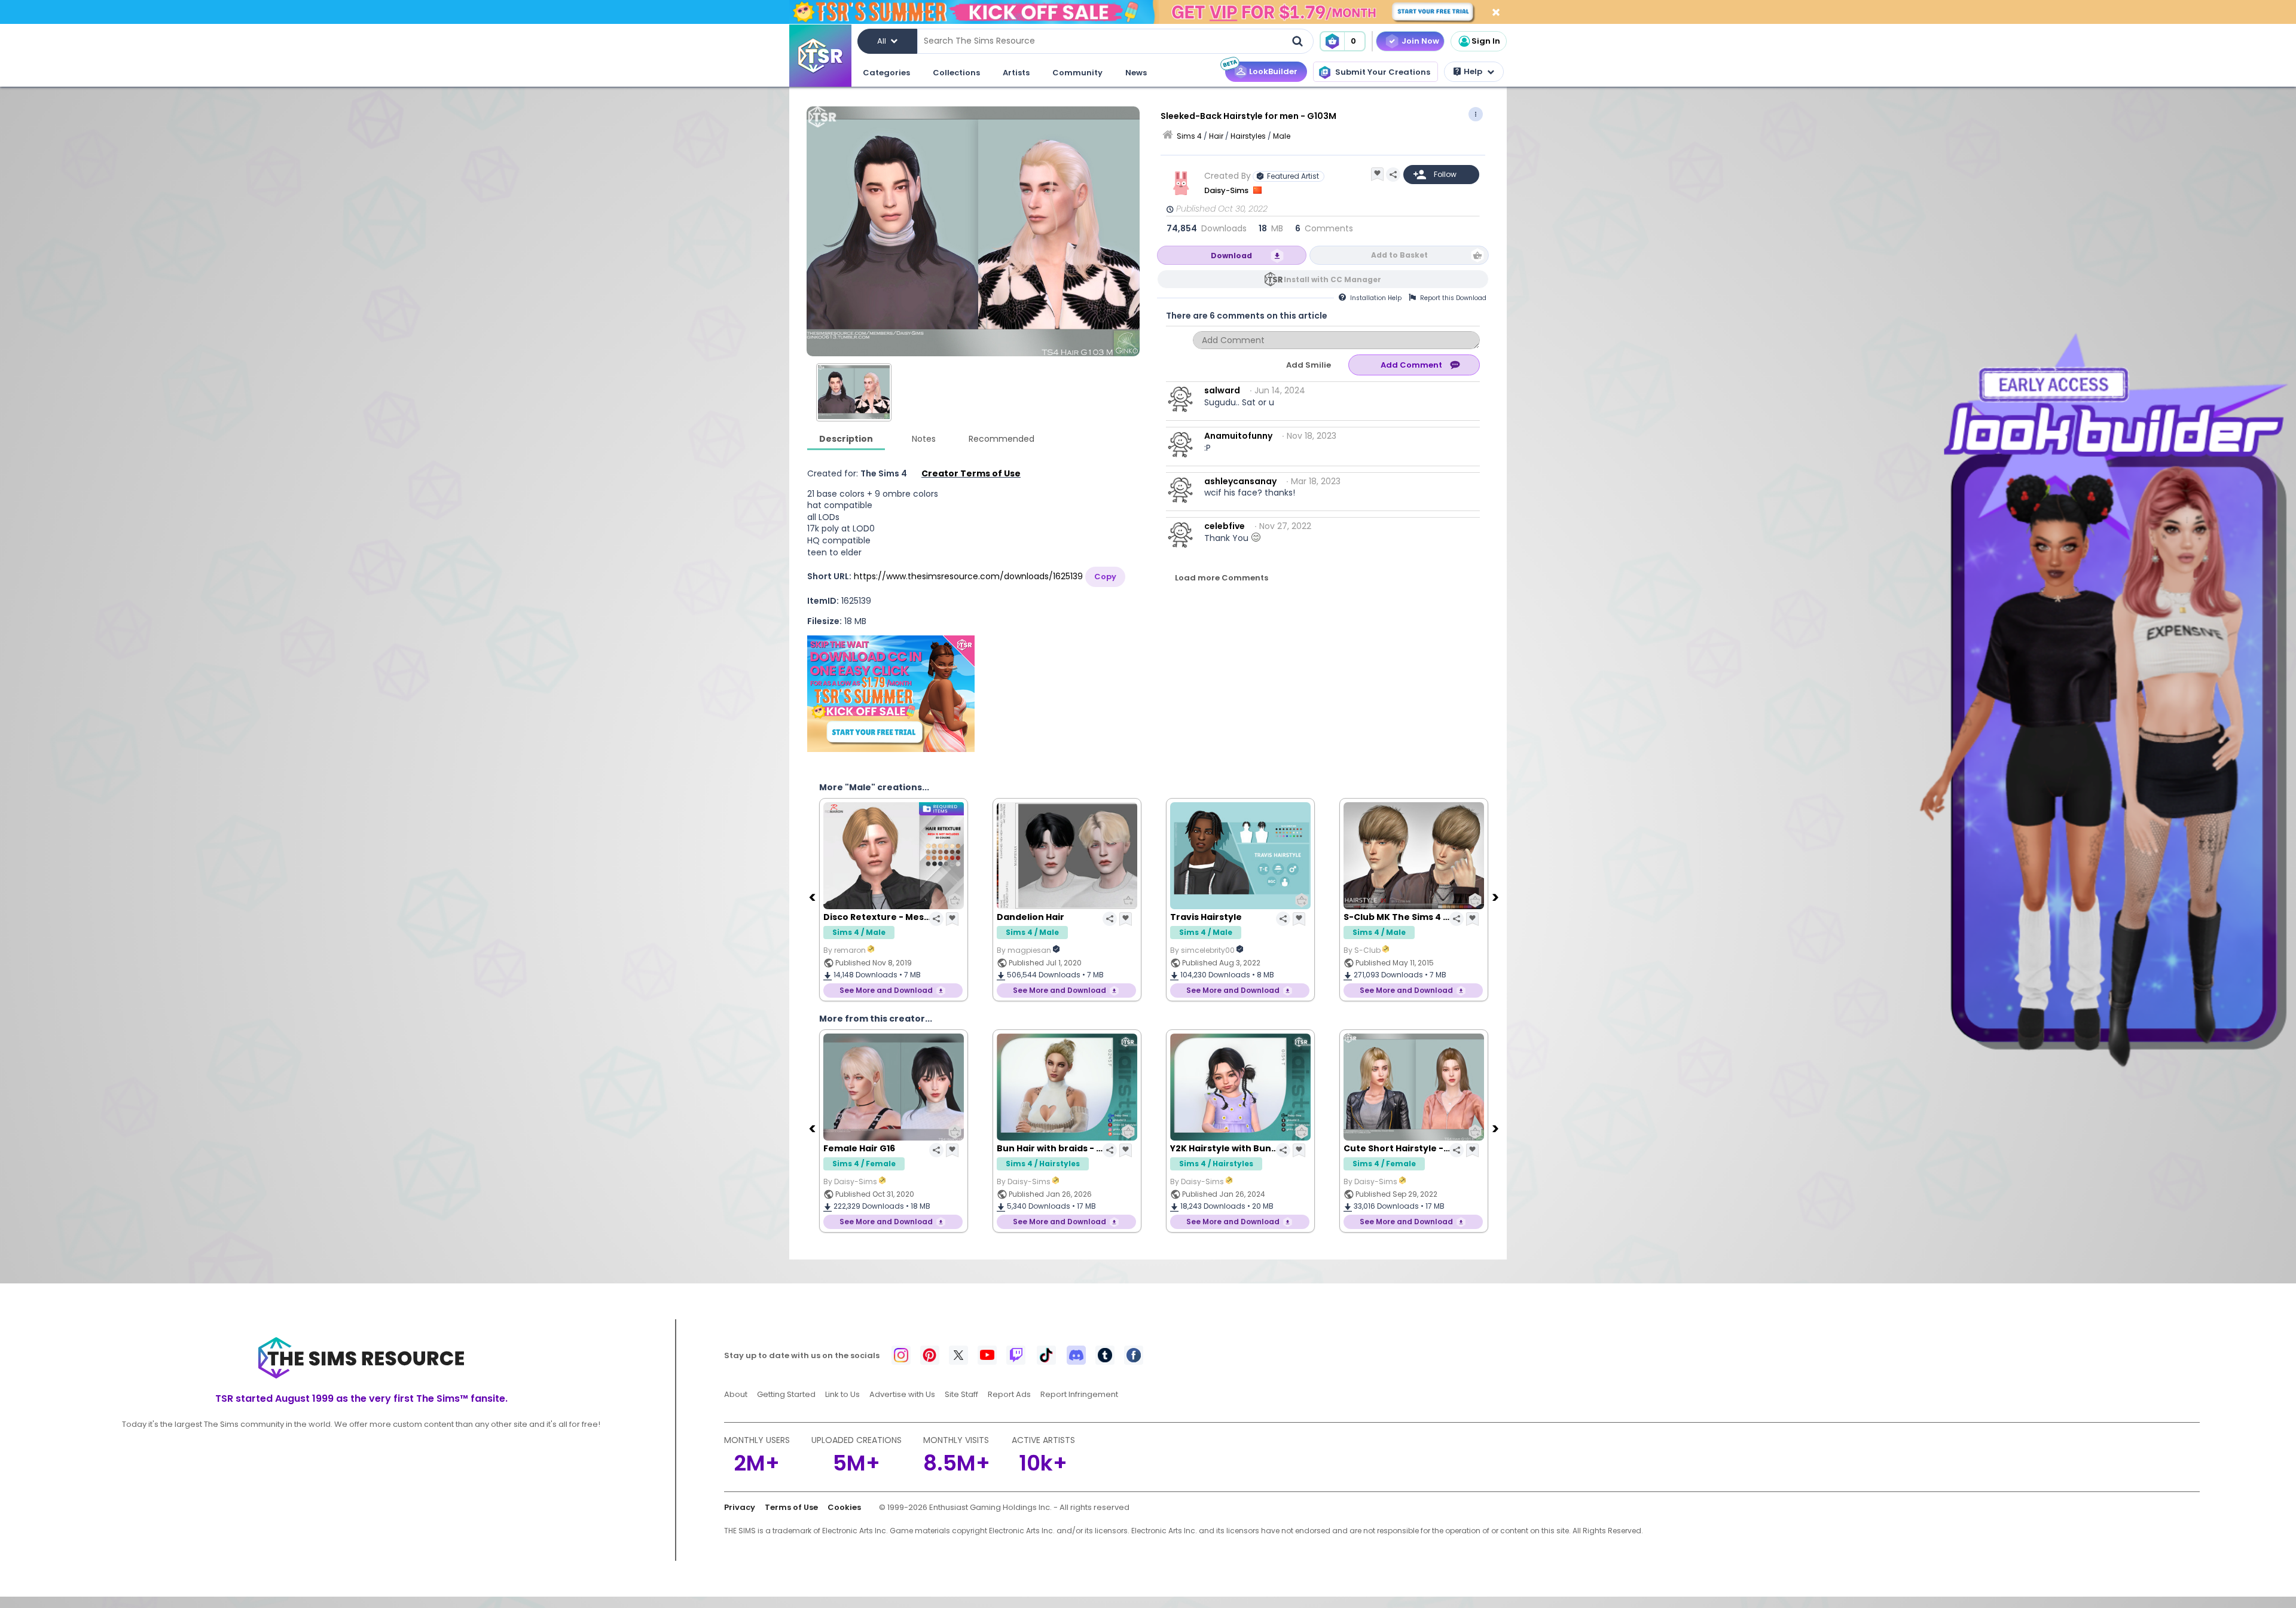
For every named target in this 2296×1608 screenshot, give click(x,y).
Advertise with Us (902, 1394)
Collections (956, 73)
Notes (924, 439)
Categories (886, 73)
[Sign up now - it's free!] (891, 694)
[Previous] (813, 897)
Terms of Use (791, 1507)
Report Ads (1009, 1394)
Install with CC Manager (1332, 279)
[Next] (1497, 897)
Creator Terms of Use (971, 473)
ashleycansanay (1240, 481)
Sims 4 (1189, 136)
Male (1282, 136)
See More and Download (886, 990)
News (1136, 73)
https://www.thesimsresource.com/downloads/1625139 (968, 576)
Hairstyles (1248, 136)
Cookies (844, 1507)
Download (1231, 256)
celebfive (1225, 526)
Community (1077, 73)
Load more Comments (1222, 578)
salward (1222, 390)
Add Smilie (1309, 365)
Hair (1216, 136)
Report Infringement (1079, 1394)
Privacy (740, 1507)
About (736, 1394)
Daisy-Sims (1227, 190)
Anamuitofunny (1238, 436)
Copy (1105, 577)
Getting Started (786, 1394)
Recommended (1002, 439)
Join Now (1420, 41)
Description (846, 439)
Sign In (1486, 41)
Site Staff (961, 1394)
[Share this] (1393, 175)
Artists (1016, 73)
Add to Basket (1399, 255)
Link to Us (842, 1394)
